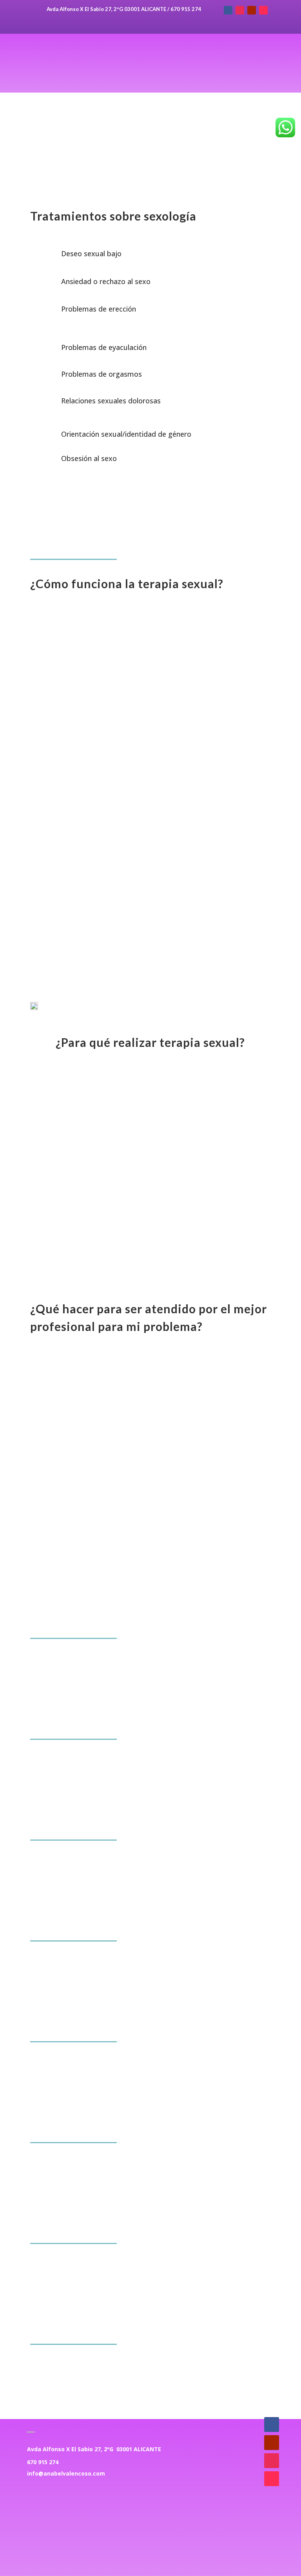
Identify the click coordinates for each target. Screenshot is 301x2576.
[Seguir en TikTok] (263, 10)
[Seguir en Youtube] (252, 10)
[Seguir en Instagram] (240, 10)
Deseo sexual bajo (91, 253)
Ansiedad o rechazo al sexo (106, 281)
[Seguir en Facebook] (228, 10)
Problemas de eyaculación (104, 347)
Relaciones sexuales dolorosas (111, 401)
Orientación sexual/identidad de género (126, 434)
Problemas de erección (99, 309)
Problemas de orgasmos (102, 374)
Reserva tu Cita (150, 1532)
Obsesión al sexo (89, 458)
